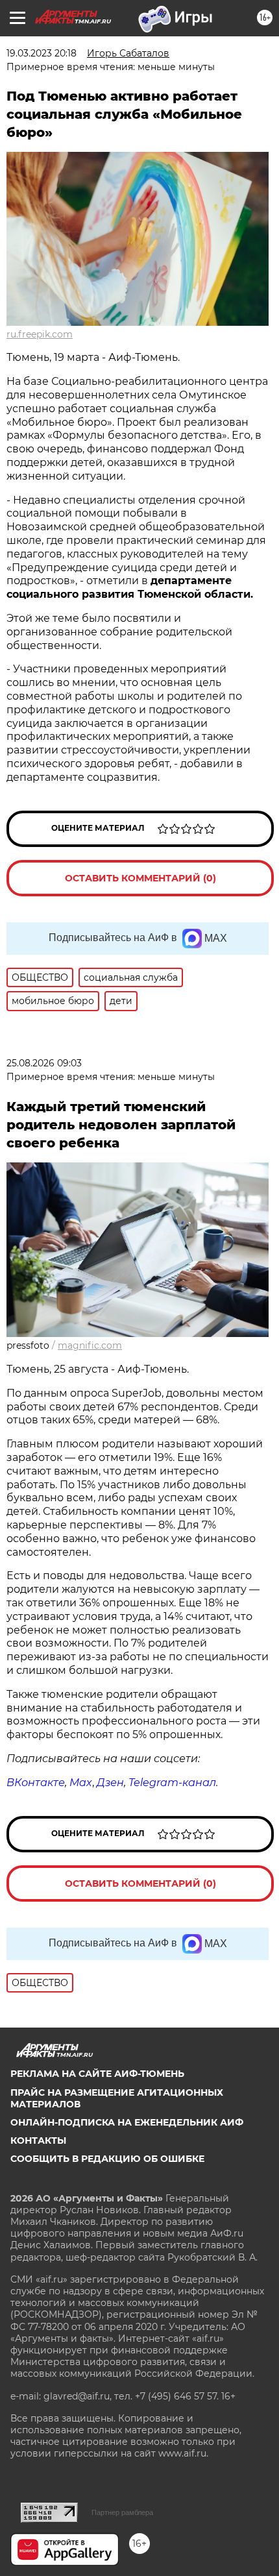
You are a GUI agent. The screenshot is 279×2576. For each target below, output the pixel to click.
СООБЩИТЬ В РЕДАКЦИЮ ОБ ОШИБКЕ (107, 2159)
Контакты (38, 2141)
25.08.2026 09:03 (44, 1063)
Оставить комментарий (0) (140, 878)
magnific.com (90, 1345)
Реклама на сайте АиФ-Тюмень (97, 2074)
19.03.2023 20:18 (42, 53)
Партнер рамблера (122, 2512)
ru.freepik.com (40, 334)
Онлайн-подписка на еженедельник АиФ (127, 2122)
